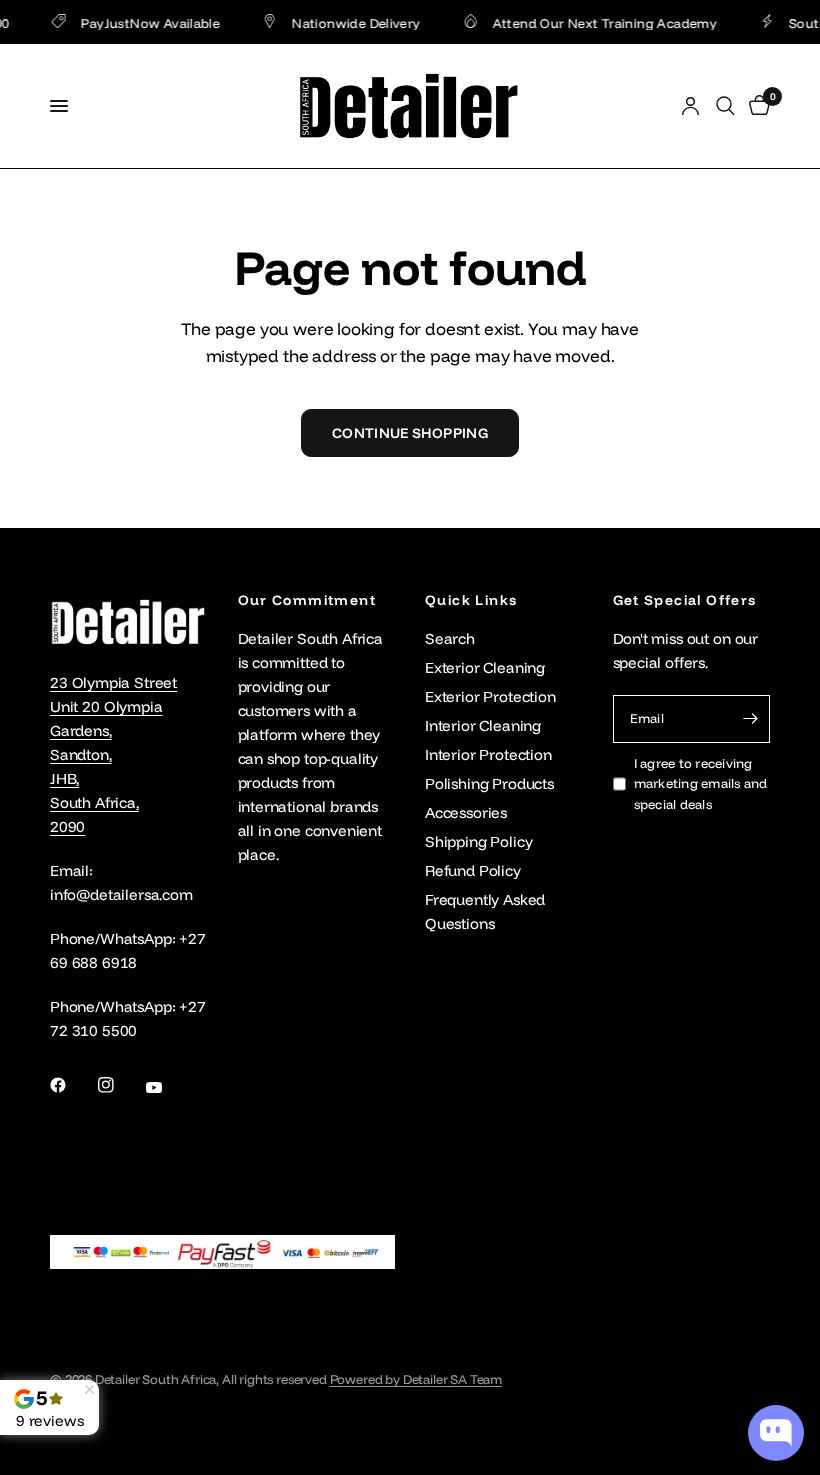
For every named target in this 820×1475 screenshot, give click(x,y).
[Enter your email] (750, 719)
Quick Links (471, 600)
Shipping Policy (478, 841)
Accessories (466, 812)
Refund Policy (473, 870)
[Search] (725, 106)
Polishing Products (489, 783)
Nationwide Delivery (347, 22)
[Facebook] (72, 1085)
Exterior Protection (490, 696)
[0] (756, 106)
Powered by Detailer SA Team (416, 1379)
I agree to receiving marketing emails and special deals (701, 784)
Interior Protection (488, 754)
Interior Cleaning (483, 725)
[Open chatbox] (776, 1433)
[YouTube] (168, 1088)
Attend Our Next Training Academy (595, 22)
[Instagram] (120, 1085)
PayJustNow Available (141, 22)
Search (450, 638)
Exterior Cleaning (485, 667)
